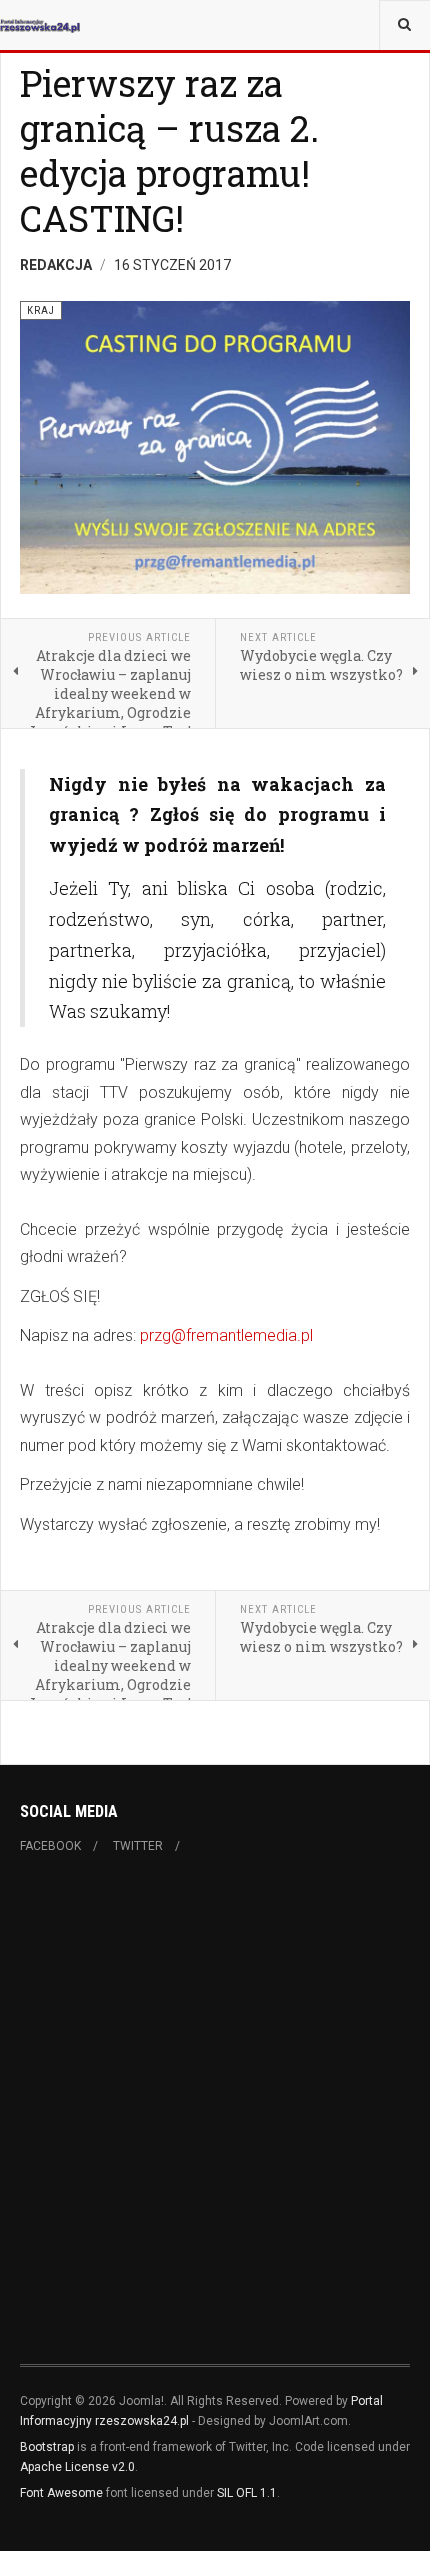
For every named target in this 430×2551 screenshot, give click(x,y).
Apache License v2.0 (77, 2467)
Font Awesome (61, 2493)
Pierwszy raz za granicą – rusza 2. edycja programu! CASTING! (169, 150)
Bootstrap (47, 2447)
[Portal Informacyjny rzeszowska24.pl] (40, 25)
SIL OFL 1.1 (247, 2493)
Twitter (138, 1846)
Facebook (50, 1846)
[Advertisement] (215, 2118)
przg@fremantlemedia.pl (226, 1335)
